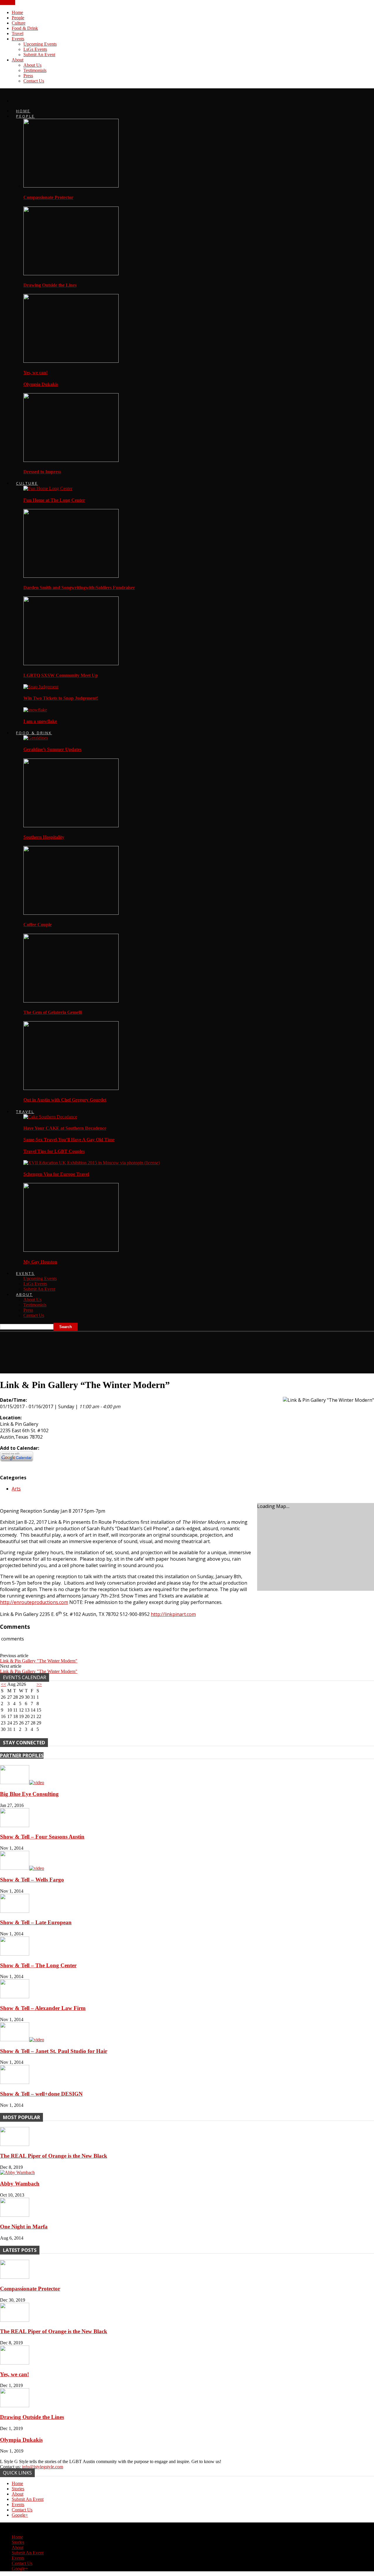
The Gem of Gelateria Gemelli (53, 1012)
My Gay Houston (40, 1262)
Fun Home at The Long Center (54, 500)
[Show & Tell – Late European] (15, 1911)
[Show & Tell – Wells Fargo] (22, 1868)
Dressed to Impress (42, 472)
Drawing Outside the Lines (50, 285)
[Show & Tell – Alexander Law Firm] (15, 1997)
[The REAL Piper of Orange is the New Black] (15, 2144)
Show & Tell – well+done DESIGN (41, 2094)
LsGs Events (35, 49)
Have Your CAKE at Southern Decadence (65, 1128)
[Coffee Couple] (71, 913)
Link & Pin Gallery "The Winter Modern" (39, 1661)
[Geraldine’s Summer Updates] (36, 738)
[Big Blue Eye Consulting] (22, 1783)
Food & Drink (25, 28)
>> (39, 1684)
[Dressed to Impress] (71, 460)
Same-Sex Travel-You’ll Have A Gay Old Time (69, 1140)
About (18, 60)
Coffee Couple (38, 925)
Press (28, 76)
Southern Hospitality (44, 837)
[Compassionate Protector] (71, 186)
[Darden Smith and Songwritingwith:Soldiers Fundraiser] (71, 576)
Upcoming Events (40, 44)
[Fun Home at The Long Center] (48, 488)
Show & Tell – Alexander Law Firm (43, 2008)
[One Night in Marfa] (15, 2215)
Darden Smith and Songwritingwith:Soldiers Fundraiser (79, 588)
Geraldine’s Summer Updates (52, 749)
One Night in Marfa (24, 2227)
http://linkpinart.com (173, 1614)
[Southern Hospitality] (71, 826)
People (18, 18)
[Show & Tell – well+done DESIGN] (15, 2082)
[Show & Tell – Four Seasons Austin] (15, 1826)
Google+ (20, 2515)
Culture (19, 23)
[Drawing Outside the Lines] (71, 274)
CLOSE (8, 2)
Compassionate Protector (48, 197)
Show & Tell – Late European (36, 1922)
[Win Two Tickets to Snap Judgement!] (41, 687)
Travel (18, 33)
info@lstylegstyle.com (43, 2467)
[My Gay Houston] (71, 1250)
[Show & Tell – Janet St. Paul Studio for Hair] (22, 2040)
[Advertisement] (106, 1350)
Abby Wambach (20, 2184)
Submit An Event (39, 55)
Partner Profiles (22, 1755)
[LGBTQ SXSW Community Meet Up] (71, 664)
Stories (18, 2489)
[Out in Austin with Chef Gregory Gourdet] (71, 1088)
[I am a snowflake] (35, 710)
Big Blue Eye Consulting (29, 1794)
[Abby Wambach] (17, 2172)
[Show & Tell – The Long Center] (15, 1954)
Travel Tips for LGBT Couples (54, 1151)
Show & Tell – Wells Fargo (32, 1880)
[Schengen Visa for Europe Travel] (92, 1163)
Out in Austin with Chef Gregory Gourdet (65, 1100)
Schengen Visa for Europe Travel (56, 1174)
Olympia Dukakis (41, 384)
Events (18, 39)
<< (4, 1684)
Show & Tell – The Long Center (38, 1965)
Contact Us (34, 81)
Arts (16, 1489)
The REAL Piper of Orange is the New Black (54, 2156)
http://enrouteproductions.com (34, 1602)
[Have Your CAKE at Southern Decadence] (50, 1117)
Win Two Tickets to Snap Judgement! (61, 698)
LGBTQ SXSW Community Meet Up (61, 675)
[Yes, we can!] (71, 361)
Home (17, 12)
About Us (32, 65)
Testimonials (35, 70)
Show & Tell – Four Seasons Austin (42, 1837)
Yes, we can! (36, 373)
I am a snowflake (40, 721)
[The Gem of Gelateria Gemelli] (71, 1001)
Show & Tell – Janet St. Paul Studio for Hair (54, 2051)
